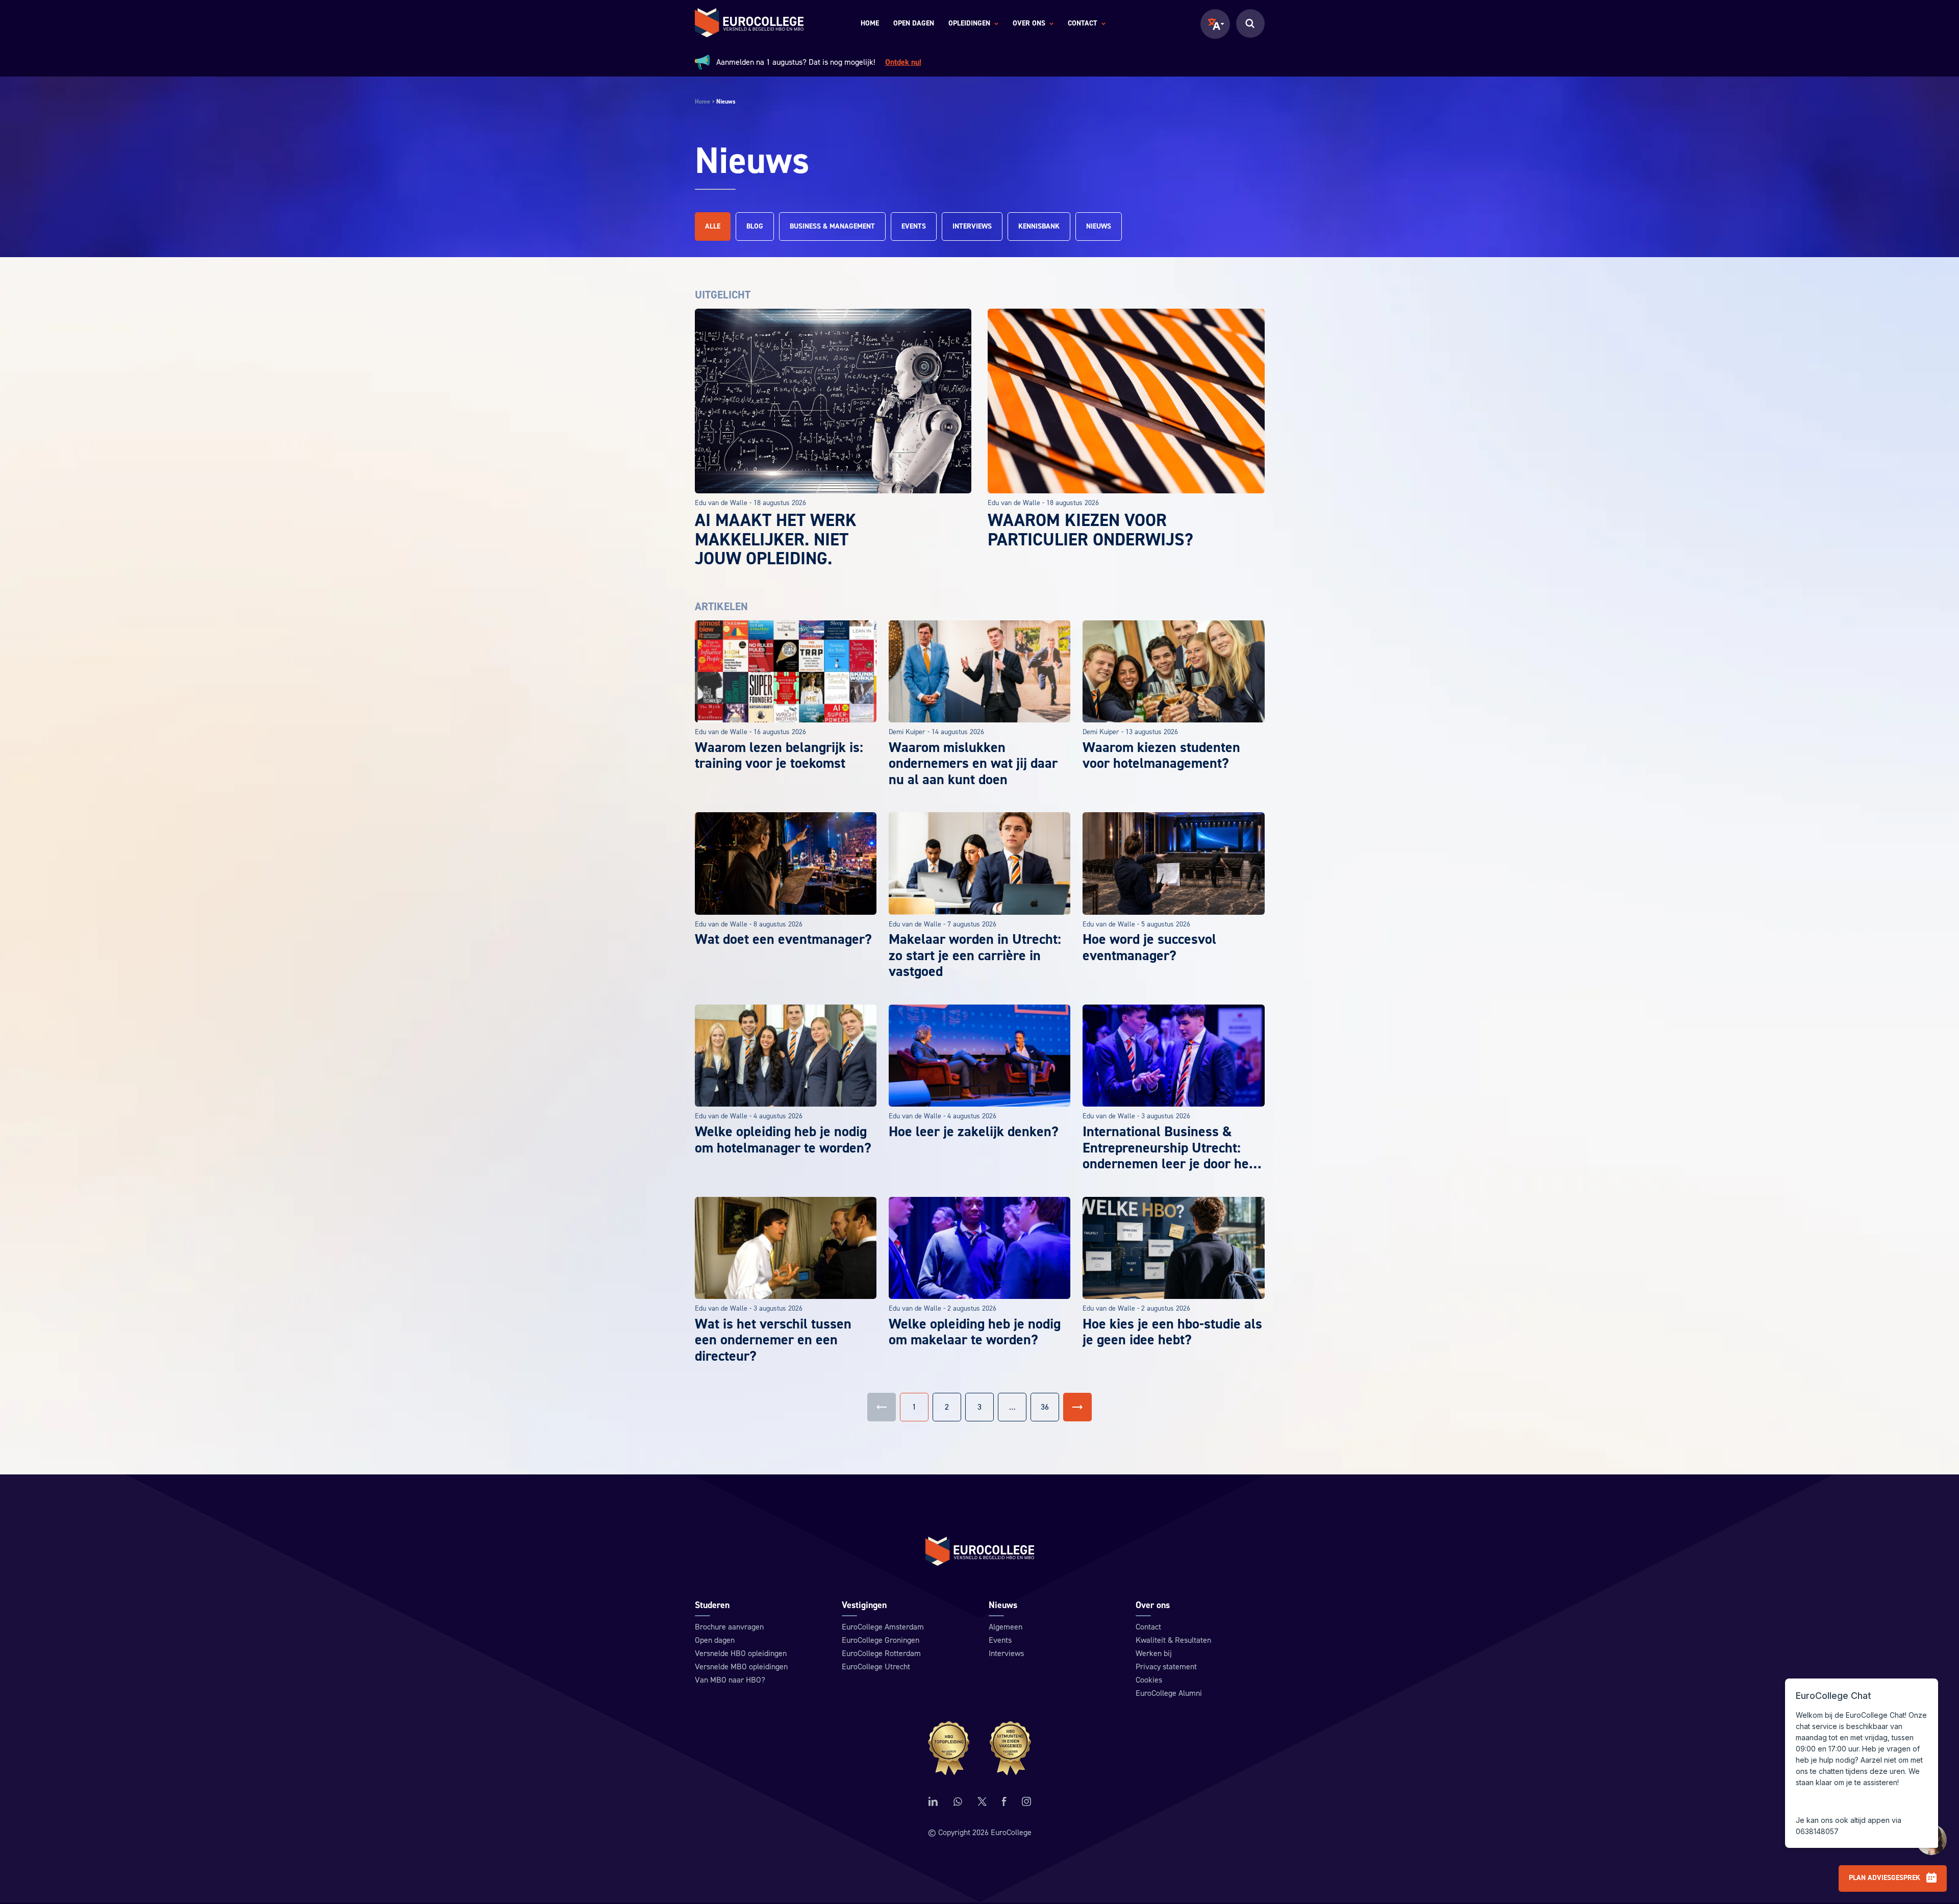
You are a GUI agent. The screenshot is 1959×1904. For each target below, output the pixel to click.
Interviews (972, 227)
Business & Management (832, 227)
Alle (713, 227)
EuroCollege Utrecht (876, 1667)
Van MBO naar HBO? (730, 1680)
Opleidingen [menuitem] (969, 24)
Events (914, 227)
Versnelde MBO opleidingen (741, 1667)
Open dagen (715, 1640)
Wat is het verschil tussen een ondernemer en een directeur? (773, 1340)
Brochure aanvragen (729, 1627)
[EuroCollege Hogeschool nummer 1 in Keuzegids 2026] (980, 1748)
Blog (755, 227)
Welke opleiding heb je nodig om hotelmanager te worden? (783, 1140)
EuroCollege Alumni (1169, 1693)
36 (1045, 1407)
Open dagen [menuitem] (914, 23)
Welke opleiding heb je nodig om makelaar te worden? (975, 1332)
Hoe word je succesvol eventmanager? (1149, 947)
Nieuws (1099, 227)
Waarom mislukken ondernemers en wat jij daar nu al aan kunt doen (973, 763)
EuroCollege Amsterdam (883, 1627)
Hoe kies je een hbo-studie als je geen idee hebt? (1172, 1332)
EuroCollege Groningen (881, 1640)
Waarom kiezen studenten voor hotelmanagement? (1161, 756)
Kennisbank (1039, 227)
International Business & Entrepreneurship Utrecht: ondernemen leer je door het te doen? (1168, 1156)
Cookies (1149, 1680)
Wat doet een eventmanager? (783, 939)
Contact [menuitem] (1083, 24)
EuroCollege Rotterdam (881, 1654)
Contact (1148, 1627)
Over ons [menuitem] (1029, 24)
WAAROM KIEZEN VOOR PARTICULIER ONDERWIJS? (1090, 530)
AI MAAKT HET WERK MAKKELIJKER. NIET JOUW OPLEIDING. (776, 540)
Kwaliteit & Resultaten (1173, 1640)
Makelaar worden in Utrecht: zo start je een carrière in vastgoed (975, 955)
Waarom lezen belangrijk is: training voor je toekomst (779, 756)
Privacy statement (1166, 1667)
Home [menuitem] (870, 23)
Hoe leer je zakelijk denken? (974, 1132)
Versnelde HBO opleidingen (741, 1654)
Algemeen (1006, 1627)
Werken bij (1154, 1654)
